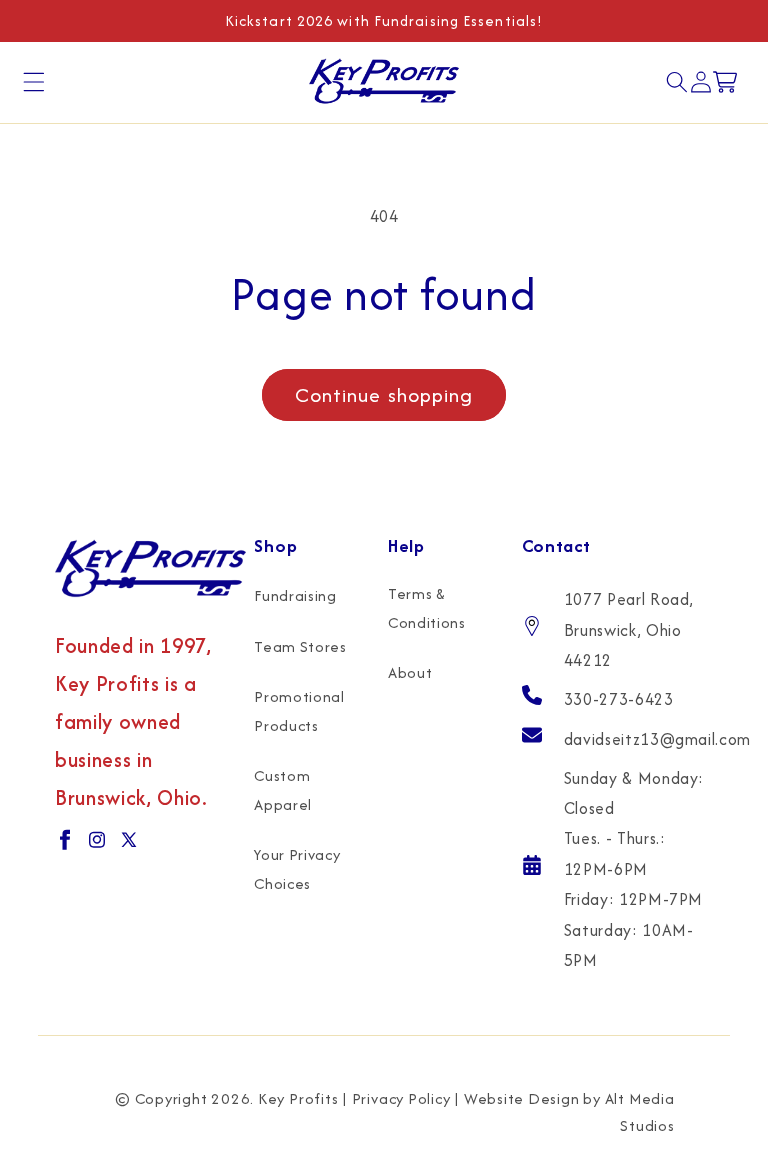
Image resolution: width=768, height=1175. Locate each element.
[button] (34, 82)
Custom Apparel (283, 790)
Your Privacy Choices (297, 869)
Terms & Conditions (427, 608)
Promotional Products (299, 711)
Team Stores (300, 646)
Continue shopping (384, 394)
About (410, 672)
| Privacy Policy (396, 1098)
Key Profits (298, 1098)
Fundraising (295, 595)
